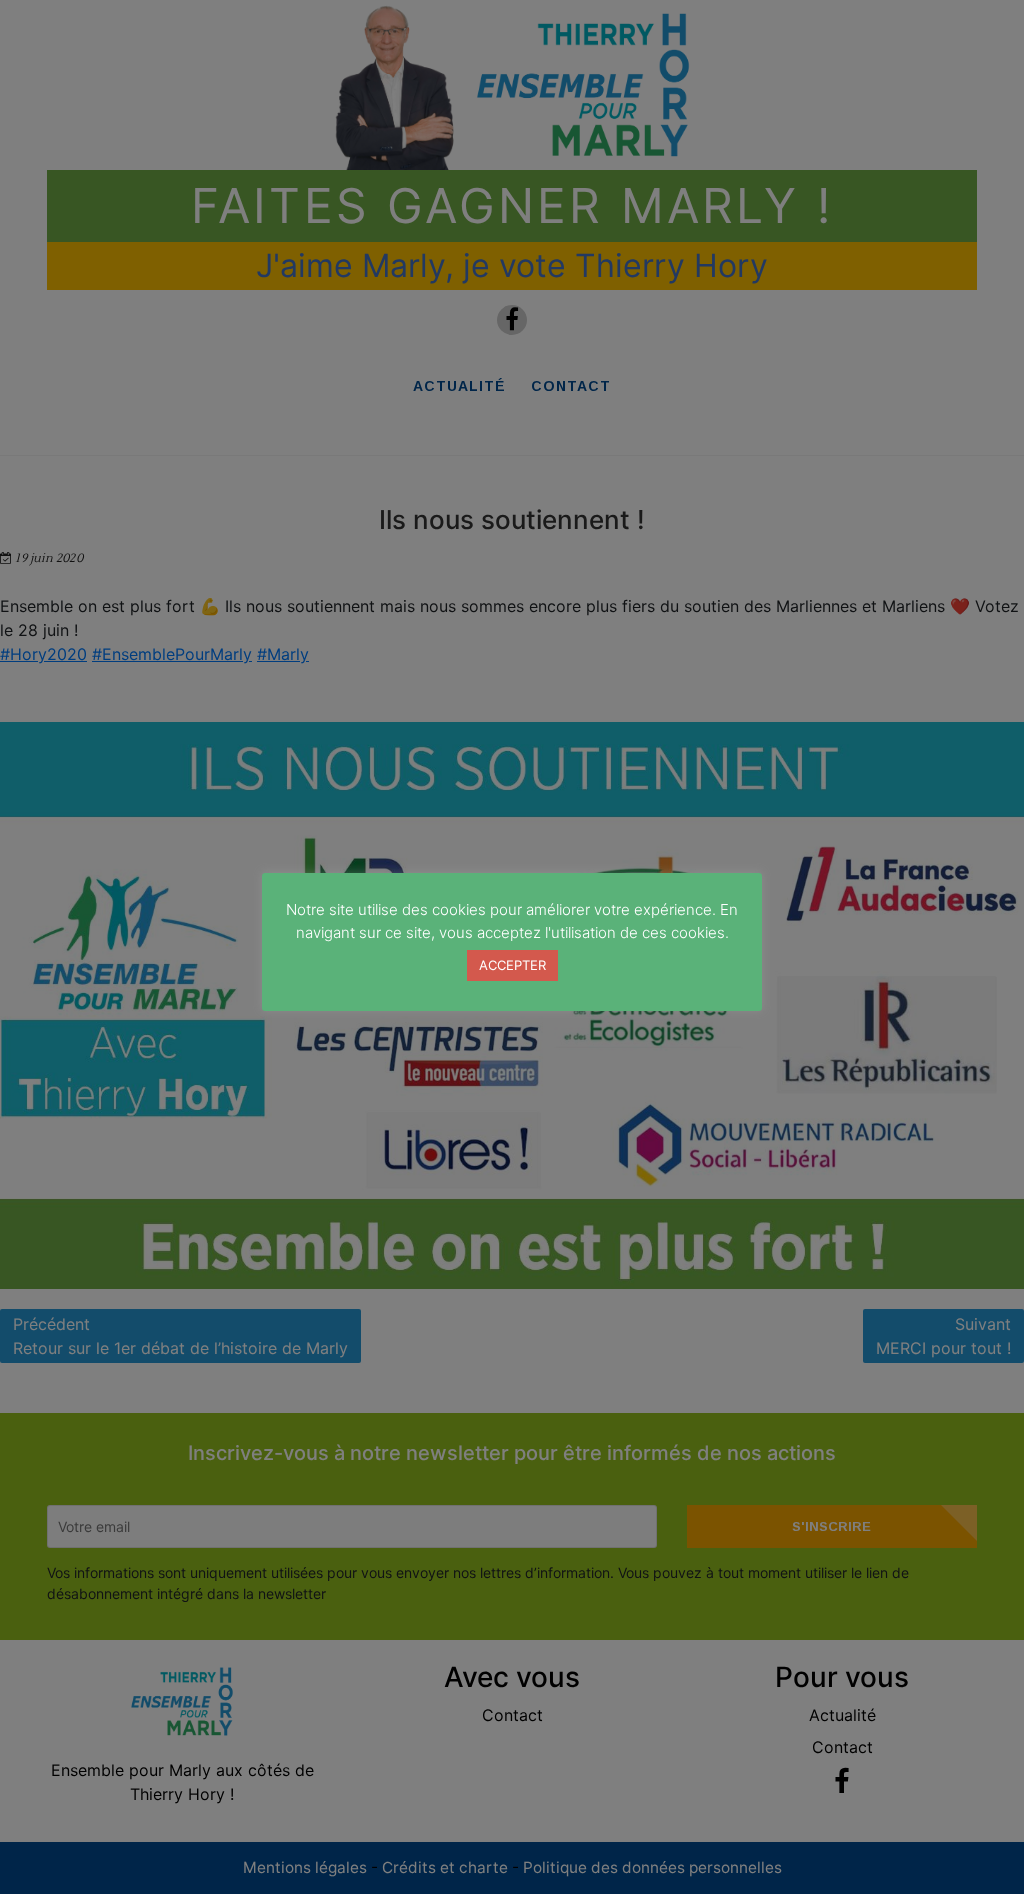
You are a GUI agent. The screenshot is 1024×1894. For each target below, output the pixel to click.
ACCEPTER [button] (512, 965)
